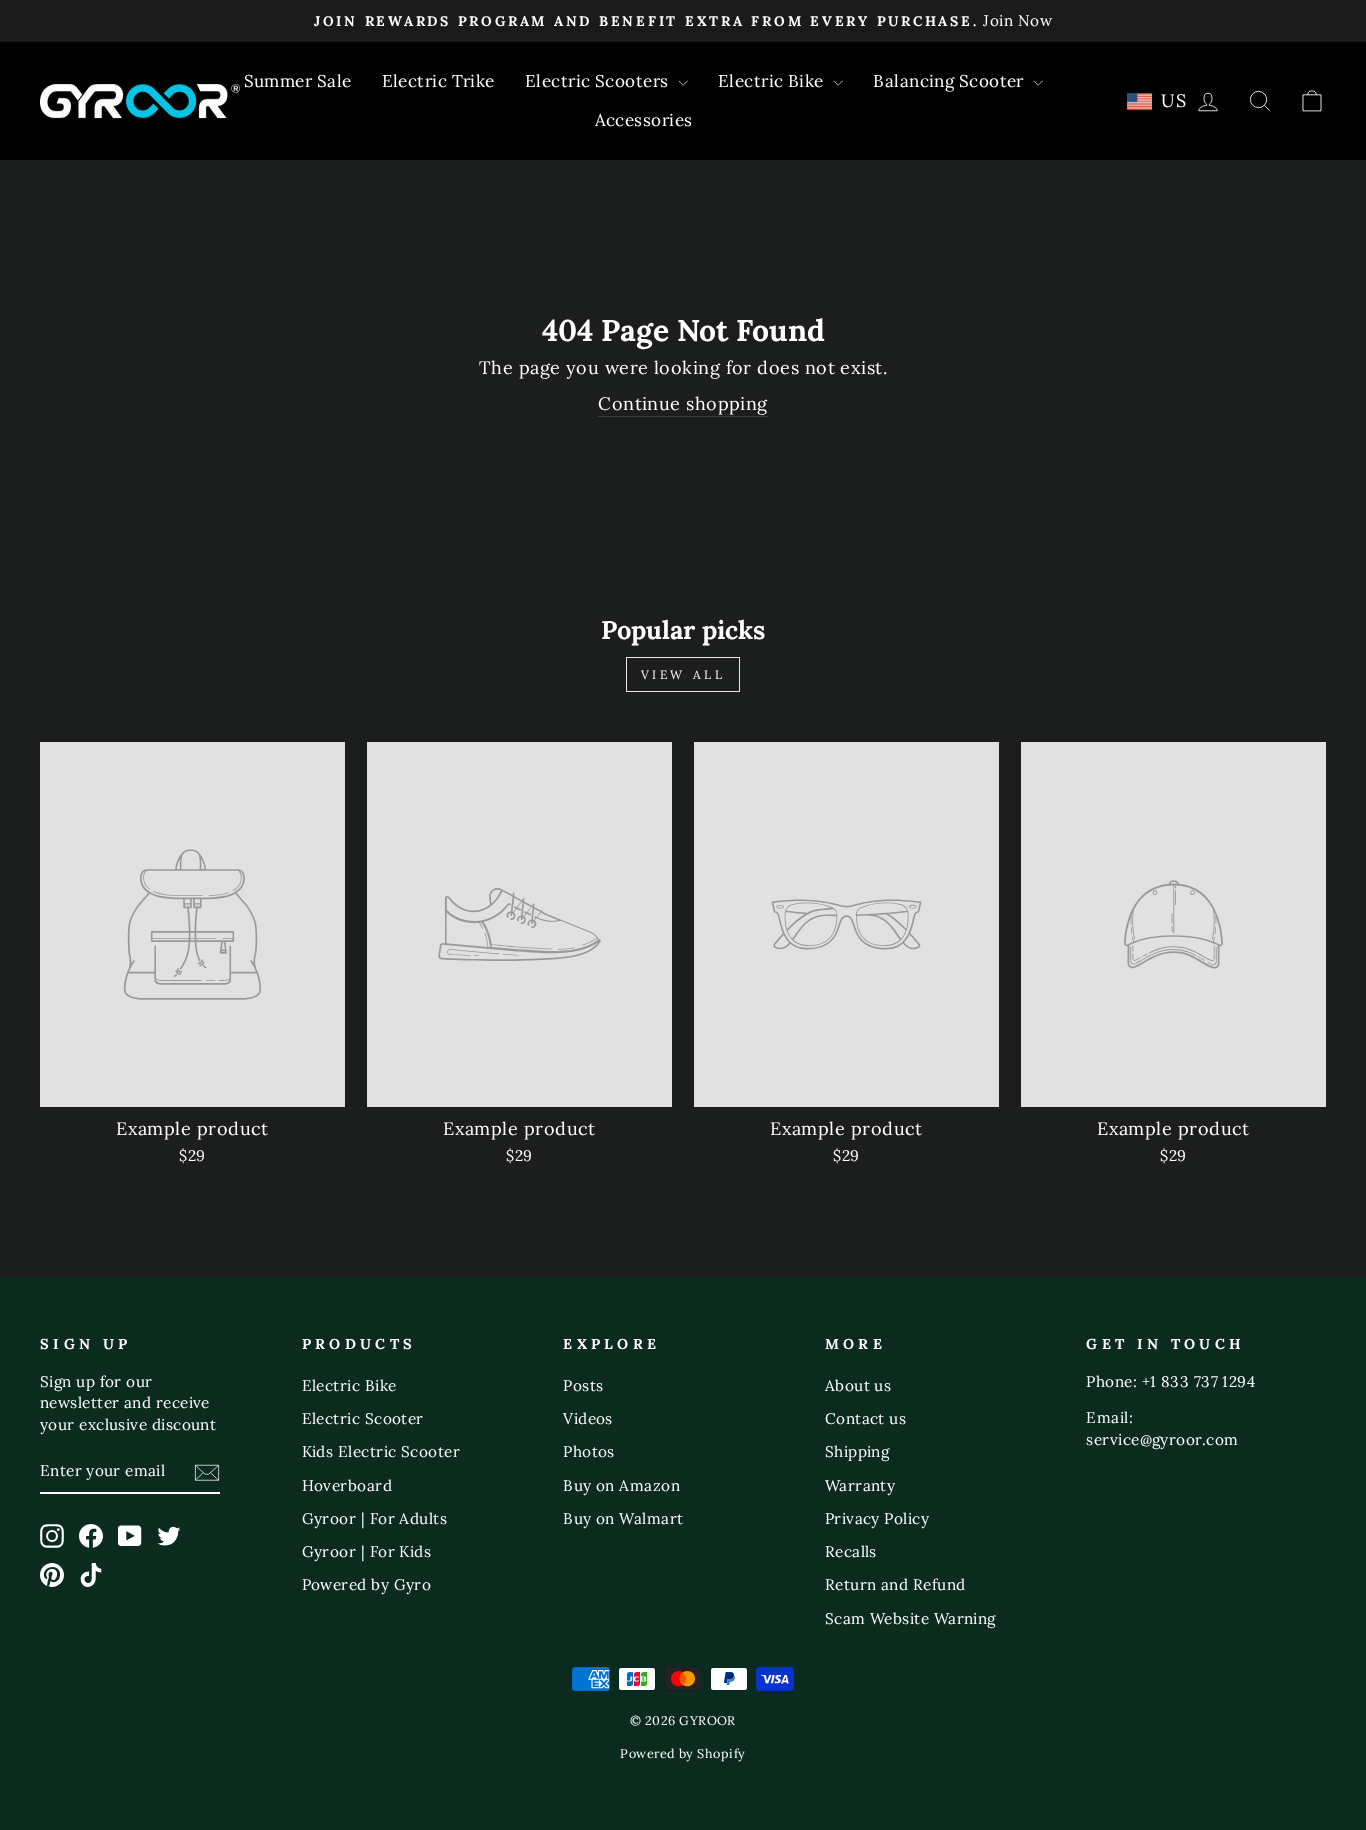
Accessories (644, 120)
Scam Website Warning (910, 1618)
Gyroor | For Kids (367, 1551)
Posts (583, 1385)
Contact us (866, 1418)
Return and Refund (895, 1584)
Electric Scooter (363, 1418)
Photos (589, 1451)
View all (683, 674)
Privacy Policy (877, 1518)
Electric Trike (438, 81)
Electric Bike (773, 81)
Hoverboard (347, 1485)
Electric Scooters (599, 81)
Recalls (851, 1551)
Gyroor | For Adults (375, 1518)
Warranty (860, 1485)
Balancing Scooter (950, 81)
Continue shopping (683, 403)
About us (858, 1385)
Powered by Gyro (367, 1584)
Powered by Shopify (682, 1753)
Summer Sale (298, 81)
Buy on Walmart (623, 1518)
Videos (588, 1418)
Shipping (857, 1451)
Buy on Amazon (621, 1485)
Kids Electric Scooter (381, 1451)
